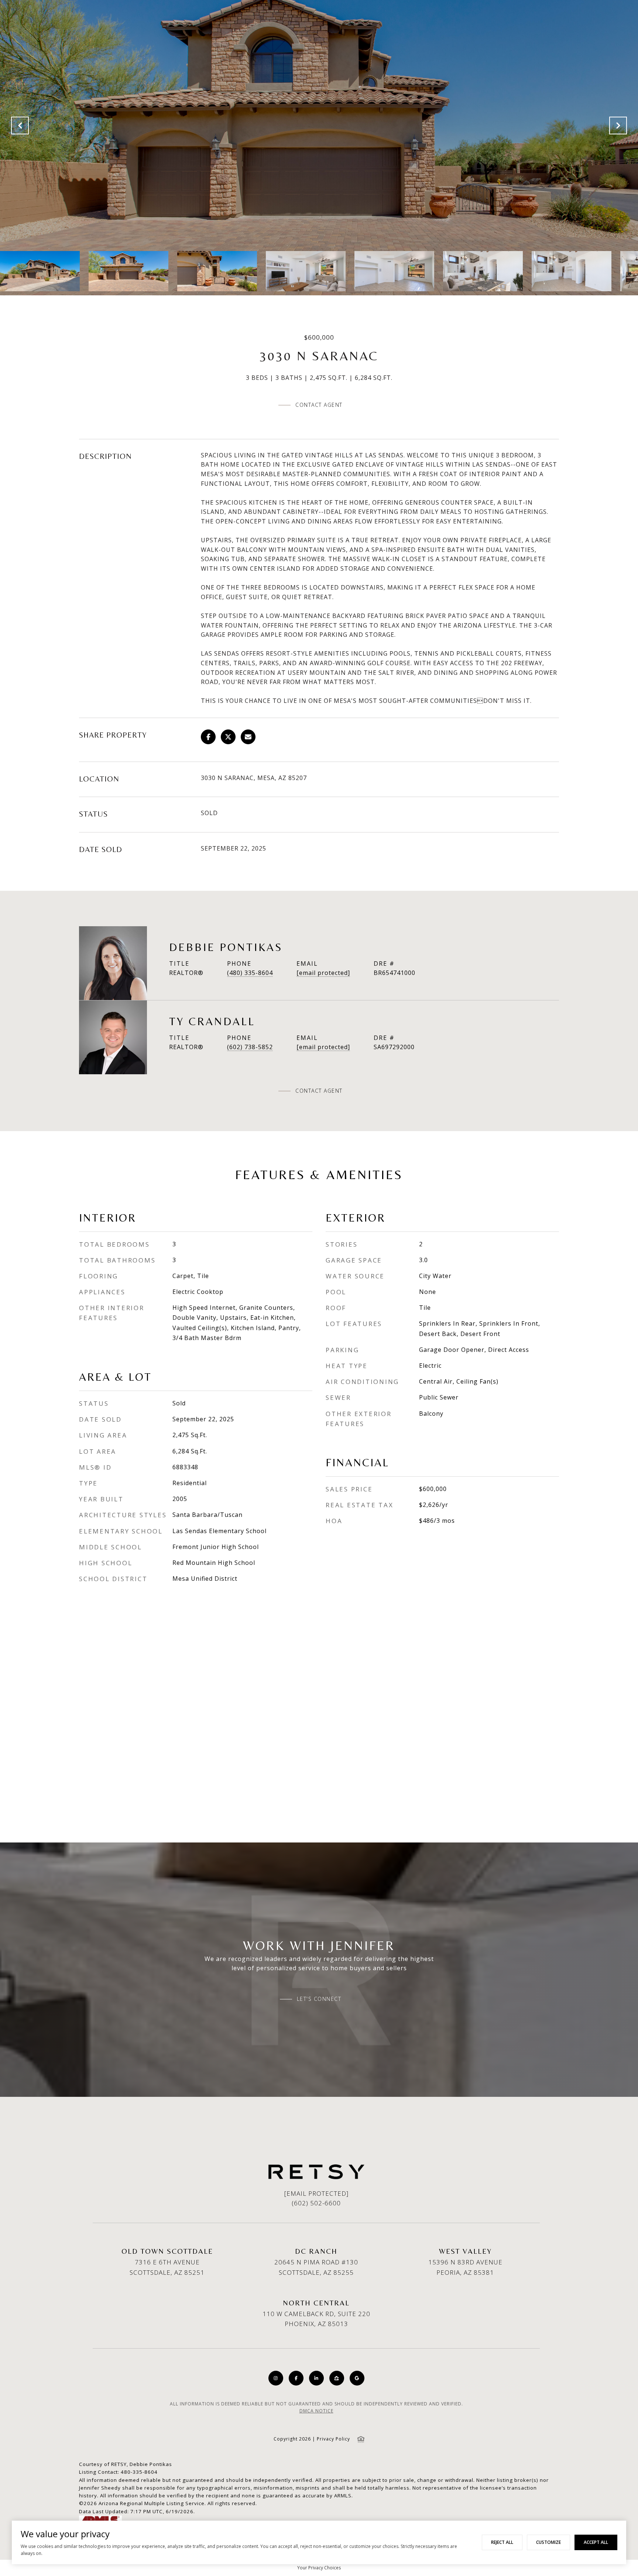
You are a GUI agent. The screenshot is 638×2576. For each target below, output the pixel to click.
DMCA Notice (316, 2411)
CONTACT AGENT (319, 1091)
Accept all (596, 2542)
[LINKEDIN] (316, 2378)
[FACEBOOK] (296, 2378)
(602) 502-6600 (316, 2203)
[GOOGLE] (357, 2378)
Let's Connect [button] (319, 1999)
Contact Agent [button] (319, 405)
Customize (548, 2542)
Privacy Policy (333, 2439)
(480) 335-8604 (250, 973)
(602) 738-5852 (250, 1047)
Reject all (502, 2542)
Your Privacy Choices (319, 2568)
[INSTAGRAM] (276, 2378)
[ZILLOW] (337, 2378)
